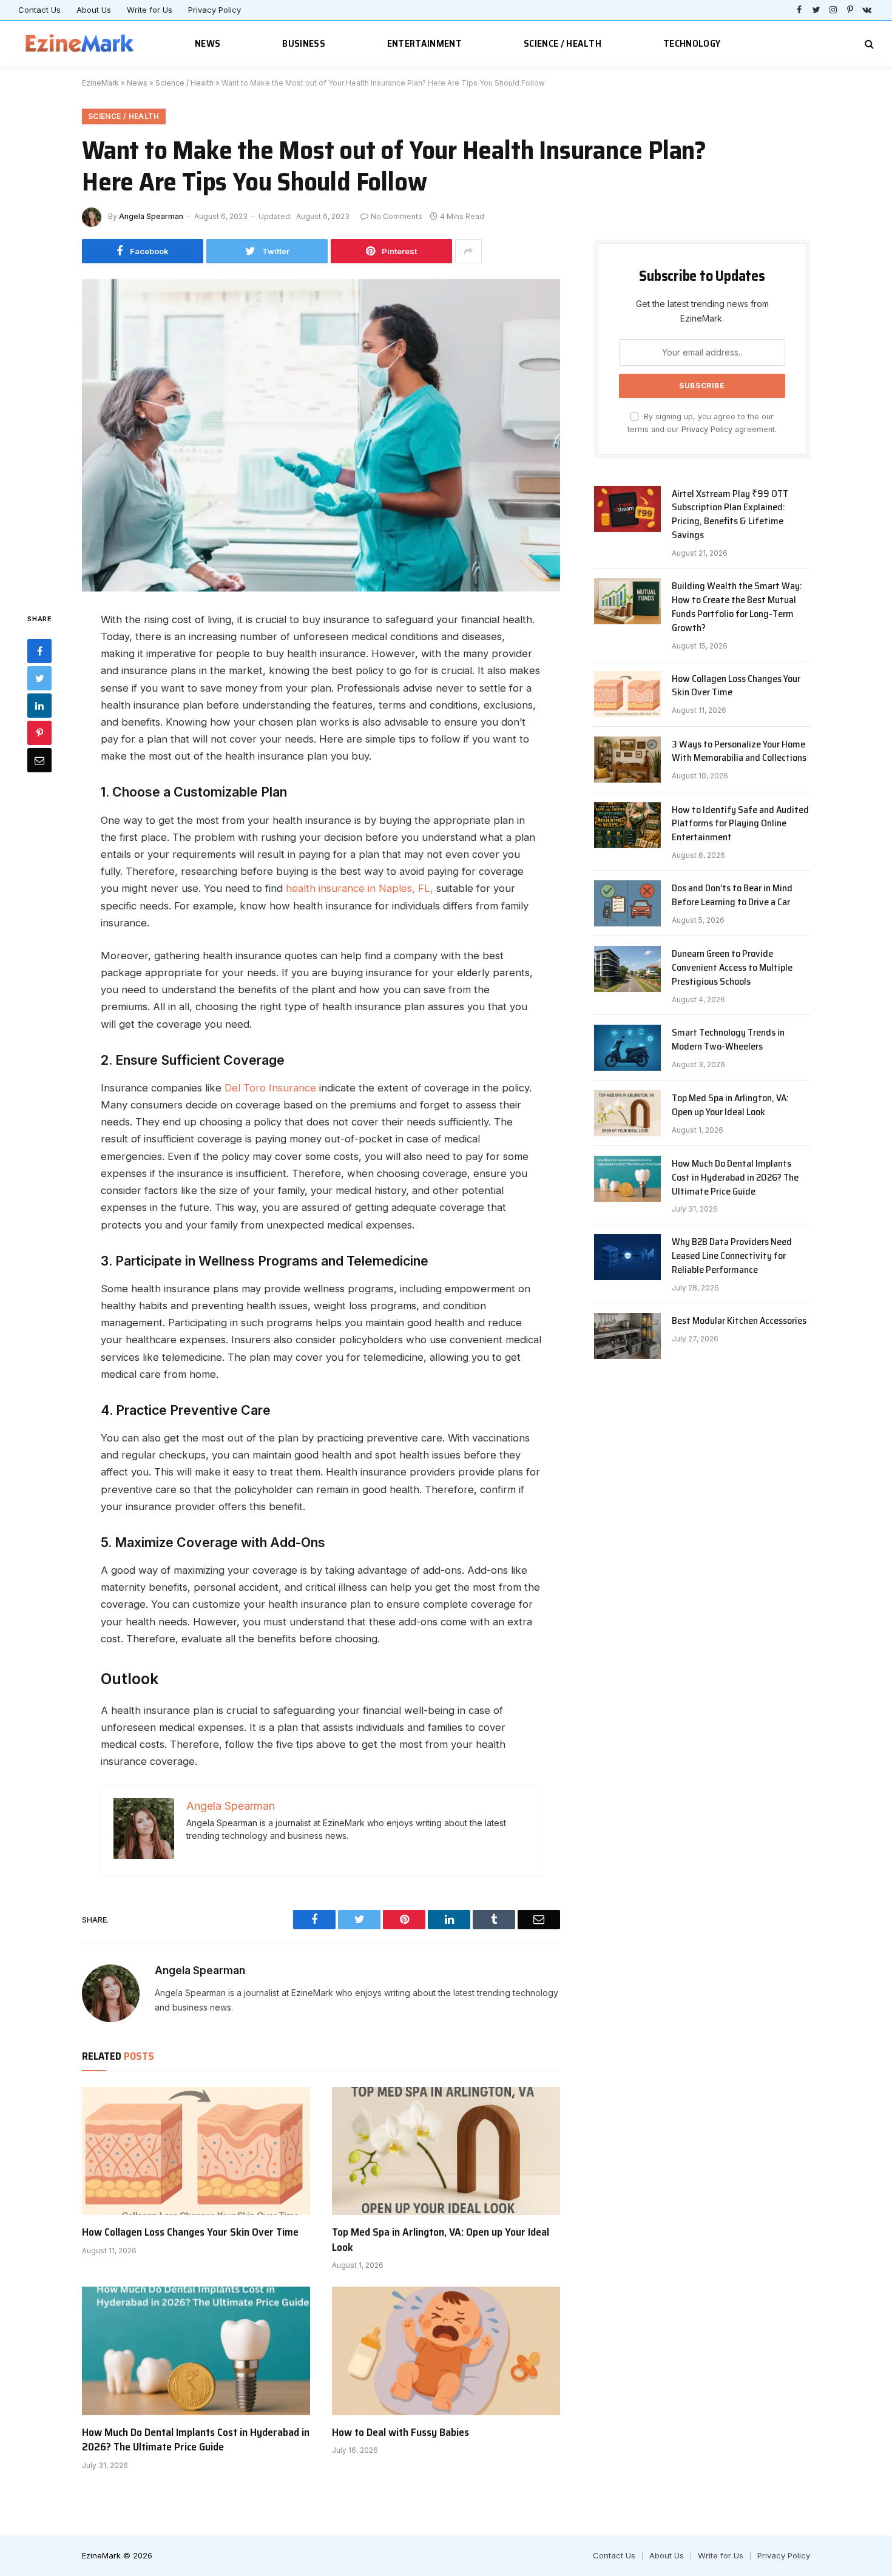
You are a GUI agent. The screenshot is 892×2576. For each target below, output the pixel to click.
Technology (692, 43)
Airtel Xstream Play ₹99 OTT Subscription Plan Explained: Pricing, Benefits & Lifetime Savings (730, 515)
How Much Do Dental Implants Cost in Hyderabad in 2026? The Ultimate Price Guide (196, 2440)
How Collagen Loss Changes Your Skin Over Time (190, 2232)
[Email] (39, 760)
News (208, 43)
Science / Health (563, 43)
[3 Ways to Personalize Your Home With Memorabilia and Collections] (627, 760)
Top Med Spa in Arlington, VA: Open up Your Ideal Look (441, 2240)
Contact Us (39, 10)
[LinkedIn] (39, 706)
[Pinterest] (39, 733)
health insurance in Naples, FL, (360, 888)
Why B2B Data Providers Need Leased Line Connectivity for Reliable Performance (732, 1256)
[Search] (868, 44)
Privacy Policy (215, 10)
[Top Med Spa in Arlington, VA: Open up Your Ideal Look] (446, 2151)
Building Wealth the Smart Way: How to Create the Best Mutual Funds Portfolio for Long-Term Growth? (737, 607)
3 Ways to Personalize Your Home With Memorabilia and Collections (739, 752)
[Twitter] (39, 678)
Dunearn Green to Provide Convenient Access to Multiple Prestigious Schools (732, 968)
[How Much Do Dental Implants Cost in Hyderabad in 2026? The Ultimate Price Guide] (196, 2351)
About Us (94, 10)
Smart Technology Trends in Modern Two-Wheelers (728, 1040)
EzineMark (100, 83)
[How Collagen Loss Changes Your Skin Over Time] (196, 2151)
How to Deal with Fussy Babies (400, 2432)
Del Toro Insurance (270, 1088)
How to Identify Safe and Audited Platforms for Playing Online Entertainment (740, 824)
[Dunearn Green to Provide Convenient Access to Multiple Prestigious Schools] (627, 969)
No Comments (397, 216)
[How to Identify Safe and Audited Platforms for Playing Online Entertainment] (627, 825)
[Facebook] (39, 651)
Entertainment (424, 43)
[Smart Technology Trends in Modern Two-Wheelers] (627, 1048)
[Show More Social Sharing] (468, 251)
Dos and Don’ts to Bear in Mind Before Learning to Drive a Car (732, 895)
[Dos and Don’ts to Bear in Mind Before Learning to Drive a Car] (627, 903)
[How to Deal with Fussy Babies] (446, 2351)
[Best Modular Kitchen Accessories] (627, 1336)
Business (304, 43)
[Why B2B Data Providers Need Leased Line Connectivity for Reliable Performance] (627, 1257)
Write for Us (150, 10)
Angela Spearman (151, 216)
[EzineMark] (80, 44)
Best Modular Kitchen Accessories (739, 1321)
